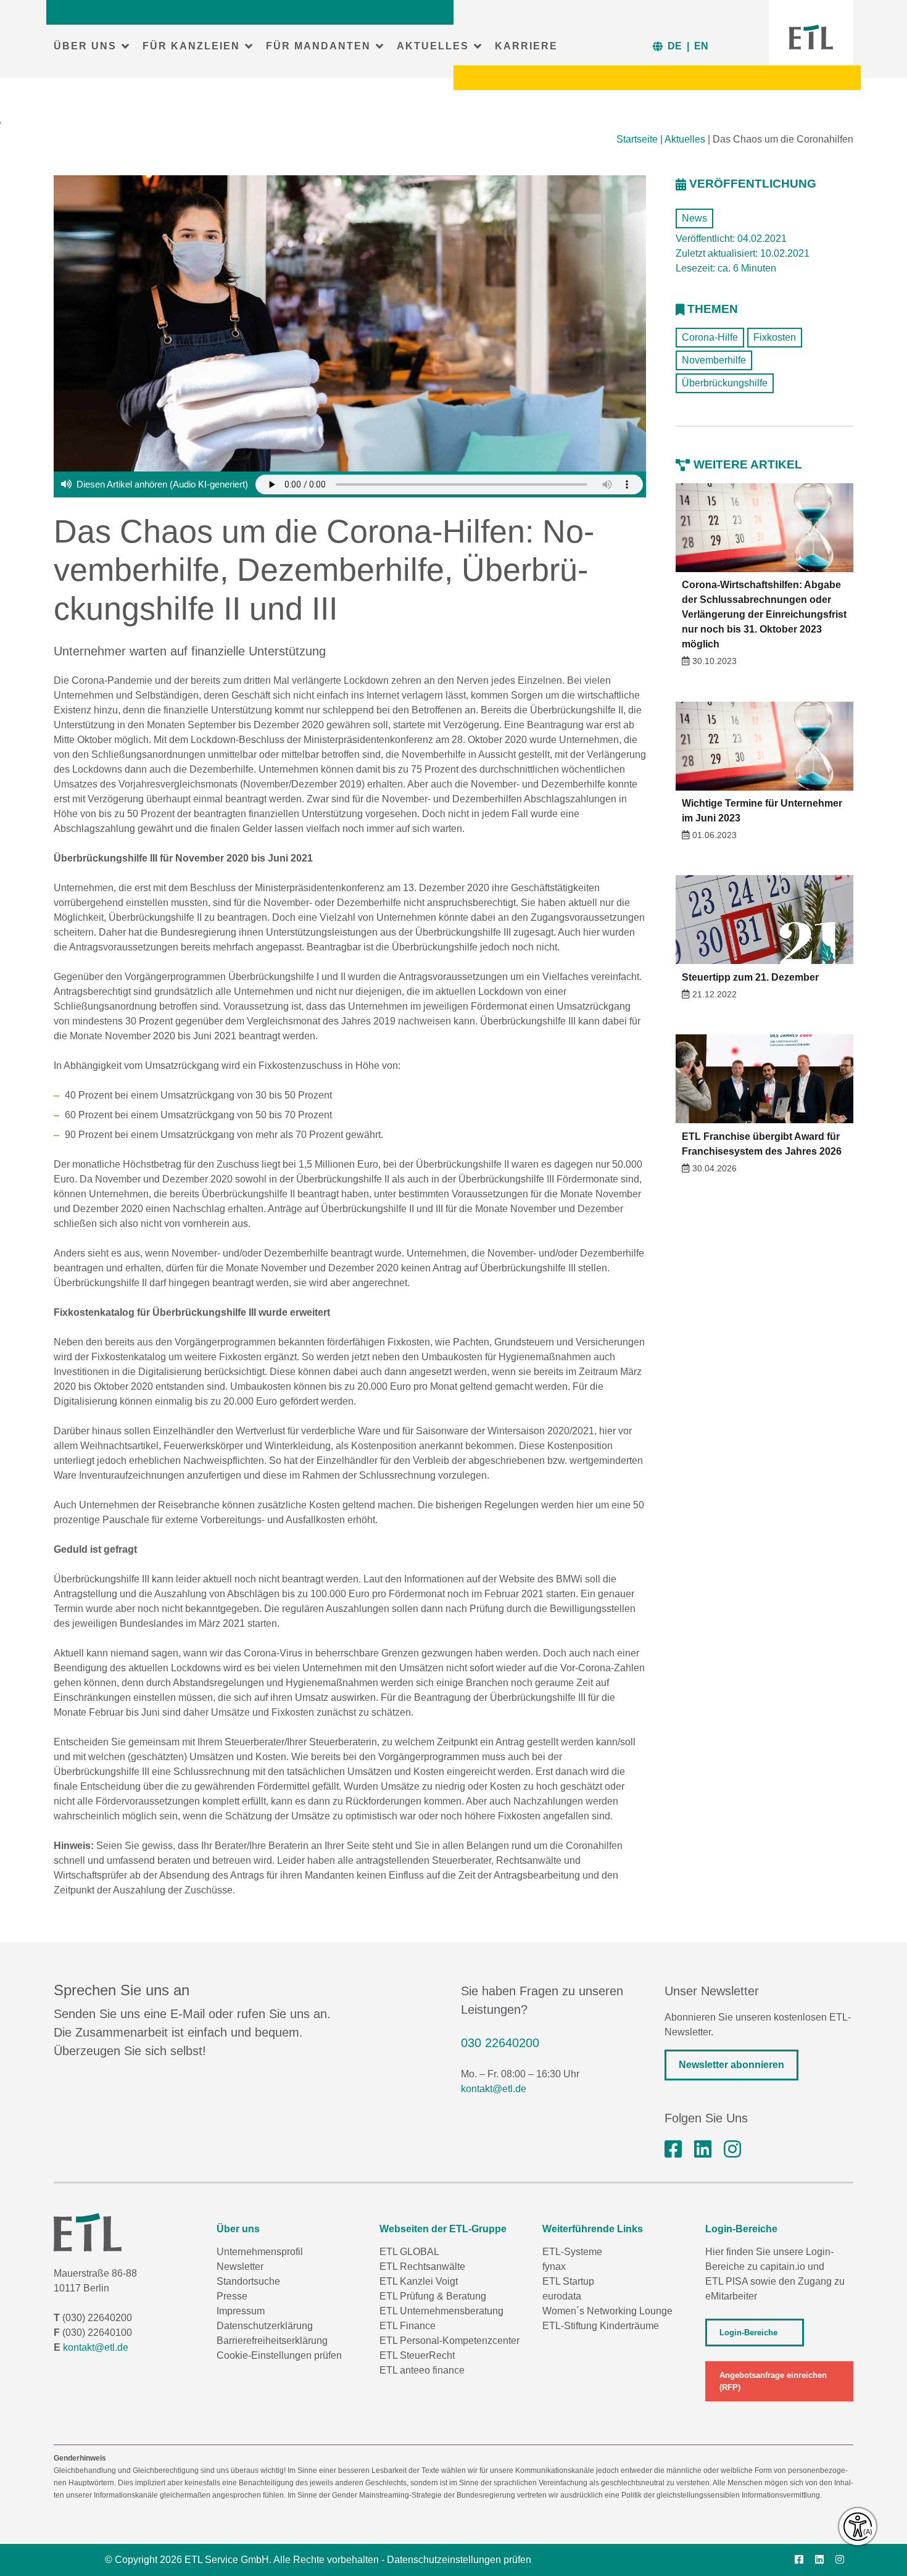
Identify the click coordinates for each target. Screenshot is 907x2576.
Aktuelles (685, 139)
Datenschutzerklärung (265, 2326)
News (694, 218)
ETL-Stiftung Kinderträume (601, 2326)
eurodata (562, 2296)
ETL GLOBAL (409, 2252)
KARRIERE (526, 46)
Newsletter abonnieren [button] (731, 2065)
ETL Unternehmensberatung (441, 2311)
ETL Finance (408, 2326)
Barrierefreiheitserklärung (272, 2341)
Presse (232, 2296)
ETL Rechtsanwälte (422, 2266)
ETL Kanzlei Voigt (419, 2281)
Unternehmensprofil (260, 2252)
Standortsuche (248, 2281)
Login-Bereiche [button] (748, 2333)
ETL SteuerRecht (417, 2355)
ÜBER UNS (85, 46)
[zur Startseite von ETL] (811, 37)
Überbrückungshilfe (725, 383)
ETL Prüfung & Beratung (433, 2296)
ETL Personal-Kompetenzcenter (449, 2341)
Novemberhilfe (714, 360)
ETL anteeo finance (422, 2370)
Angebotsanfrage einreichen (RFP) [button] (773, 2381)
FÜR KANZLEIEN (191, 46)
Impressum (241, 2311)
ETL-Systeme (572, 2252)
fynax (554, 2266)
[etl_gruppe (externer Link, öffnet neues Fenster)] (732, 2150)
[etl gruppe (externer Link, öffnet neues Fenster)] (703, 2150)
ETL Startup (568, 2281)
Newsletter (240, 2266)
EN (701, 46)
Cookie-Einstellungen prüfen (279, 2355)
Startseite (637, 139)
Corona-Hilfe (710, 337)
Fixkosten (775, 337)
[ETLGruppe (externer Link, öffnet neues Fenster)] (673, 2150)
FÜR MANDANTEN (318, 46)
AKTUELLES (433, 46)
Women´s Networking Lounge (607, 2311)
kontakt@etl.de (494, 2089)
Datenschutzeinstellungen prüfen (459, 2560)
